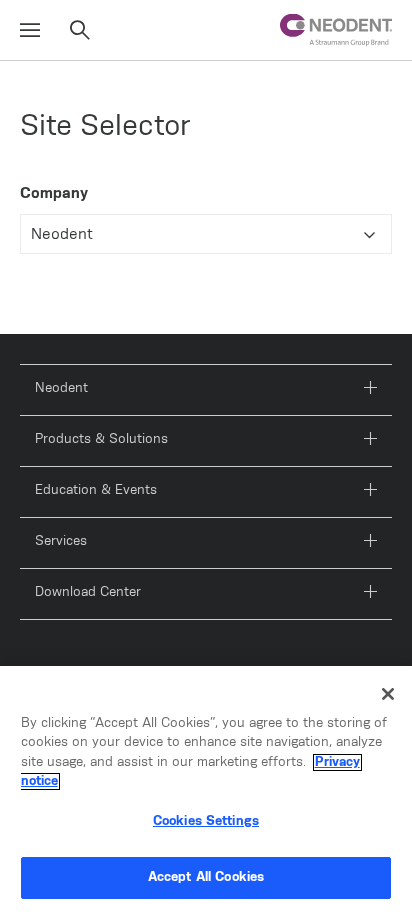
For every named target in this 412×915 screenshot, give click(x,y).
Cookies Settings (206, 821)
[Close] (388, 694)
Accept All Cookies (206, 877)
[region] (206, 790)
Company (54, 193)
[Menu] (30, 31)
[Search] (80, 31)
